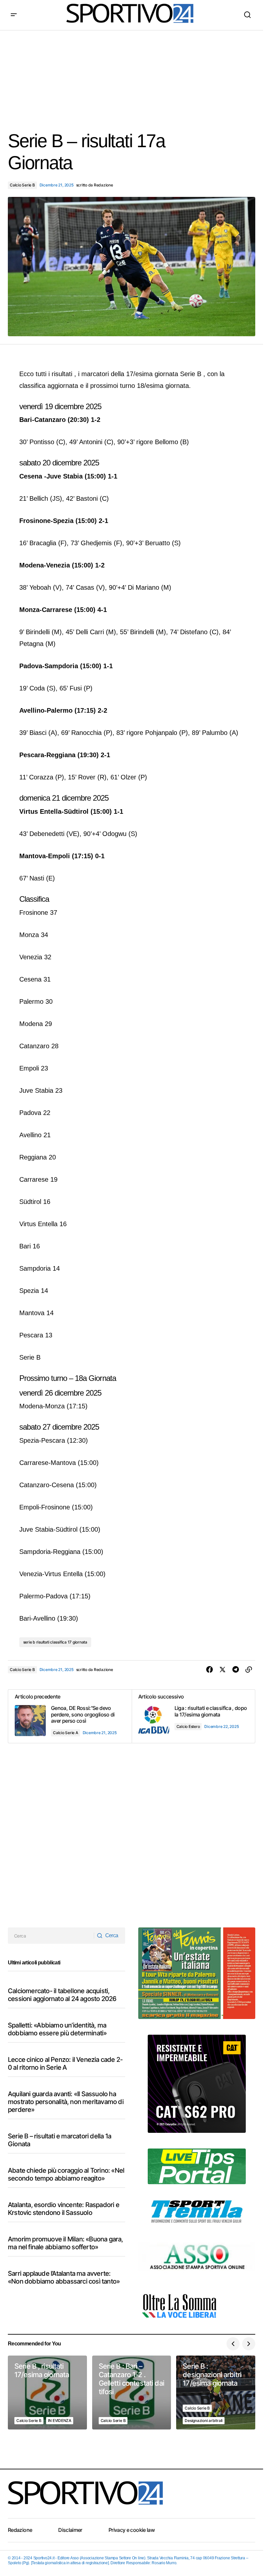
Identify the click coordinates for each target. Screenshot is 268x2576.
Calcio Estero (188, 1726)
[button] (14, 15)
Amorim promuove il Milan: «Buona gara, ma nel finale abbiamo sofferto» (66, 2243)
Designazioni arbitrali (204, 2420)
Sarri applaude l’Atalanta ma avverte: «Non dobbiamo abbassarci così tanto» (64, 2277)
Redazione (20, 2530)
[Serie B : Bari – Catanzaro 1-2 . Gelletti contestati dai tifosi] (132, 2393)
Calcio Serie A (66, 1733)
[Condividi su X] (223, 1670)
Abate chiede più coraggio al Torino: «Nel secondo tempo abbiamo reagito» (66, 2174)
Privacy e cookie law (132, 2530)
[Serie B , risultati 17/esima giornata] (47, 2393)
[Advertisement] (134, 76)
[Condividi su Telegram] (236, 1670)
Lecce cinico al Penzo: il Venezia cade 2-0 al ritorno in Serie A (65, 2063)
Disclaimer (70, 2530)
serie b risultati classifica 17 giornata (55, 1642)
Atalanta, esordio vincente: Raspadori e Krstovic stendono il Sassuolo (64, 2209)
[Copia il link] (249, 1670)
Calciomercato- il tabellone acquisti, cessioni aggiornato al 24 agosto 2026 (62, 1995)
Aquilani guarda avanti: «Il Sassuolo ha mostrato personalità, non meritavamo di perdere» (66, 2102)
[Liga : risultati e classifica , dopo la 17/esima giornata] (193, 1716)
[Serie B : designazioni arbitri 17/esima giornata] (216, 2393)
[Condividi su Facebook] (209, 1670)
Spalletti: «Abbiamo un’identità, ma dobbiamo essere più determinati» (57, 2029)
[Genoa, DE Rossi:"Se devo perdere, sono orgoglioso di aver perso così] (70, 1716)
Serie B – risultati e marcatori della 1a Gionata (59, 2140)
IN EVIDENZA (60, 2420)
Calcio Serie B (22, 185)
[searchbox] (51, 1936)
